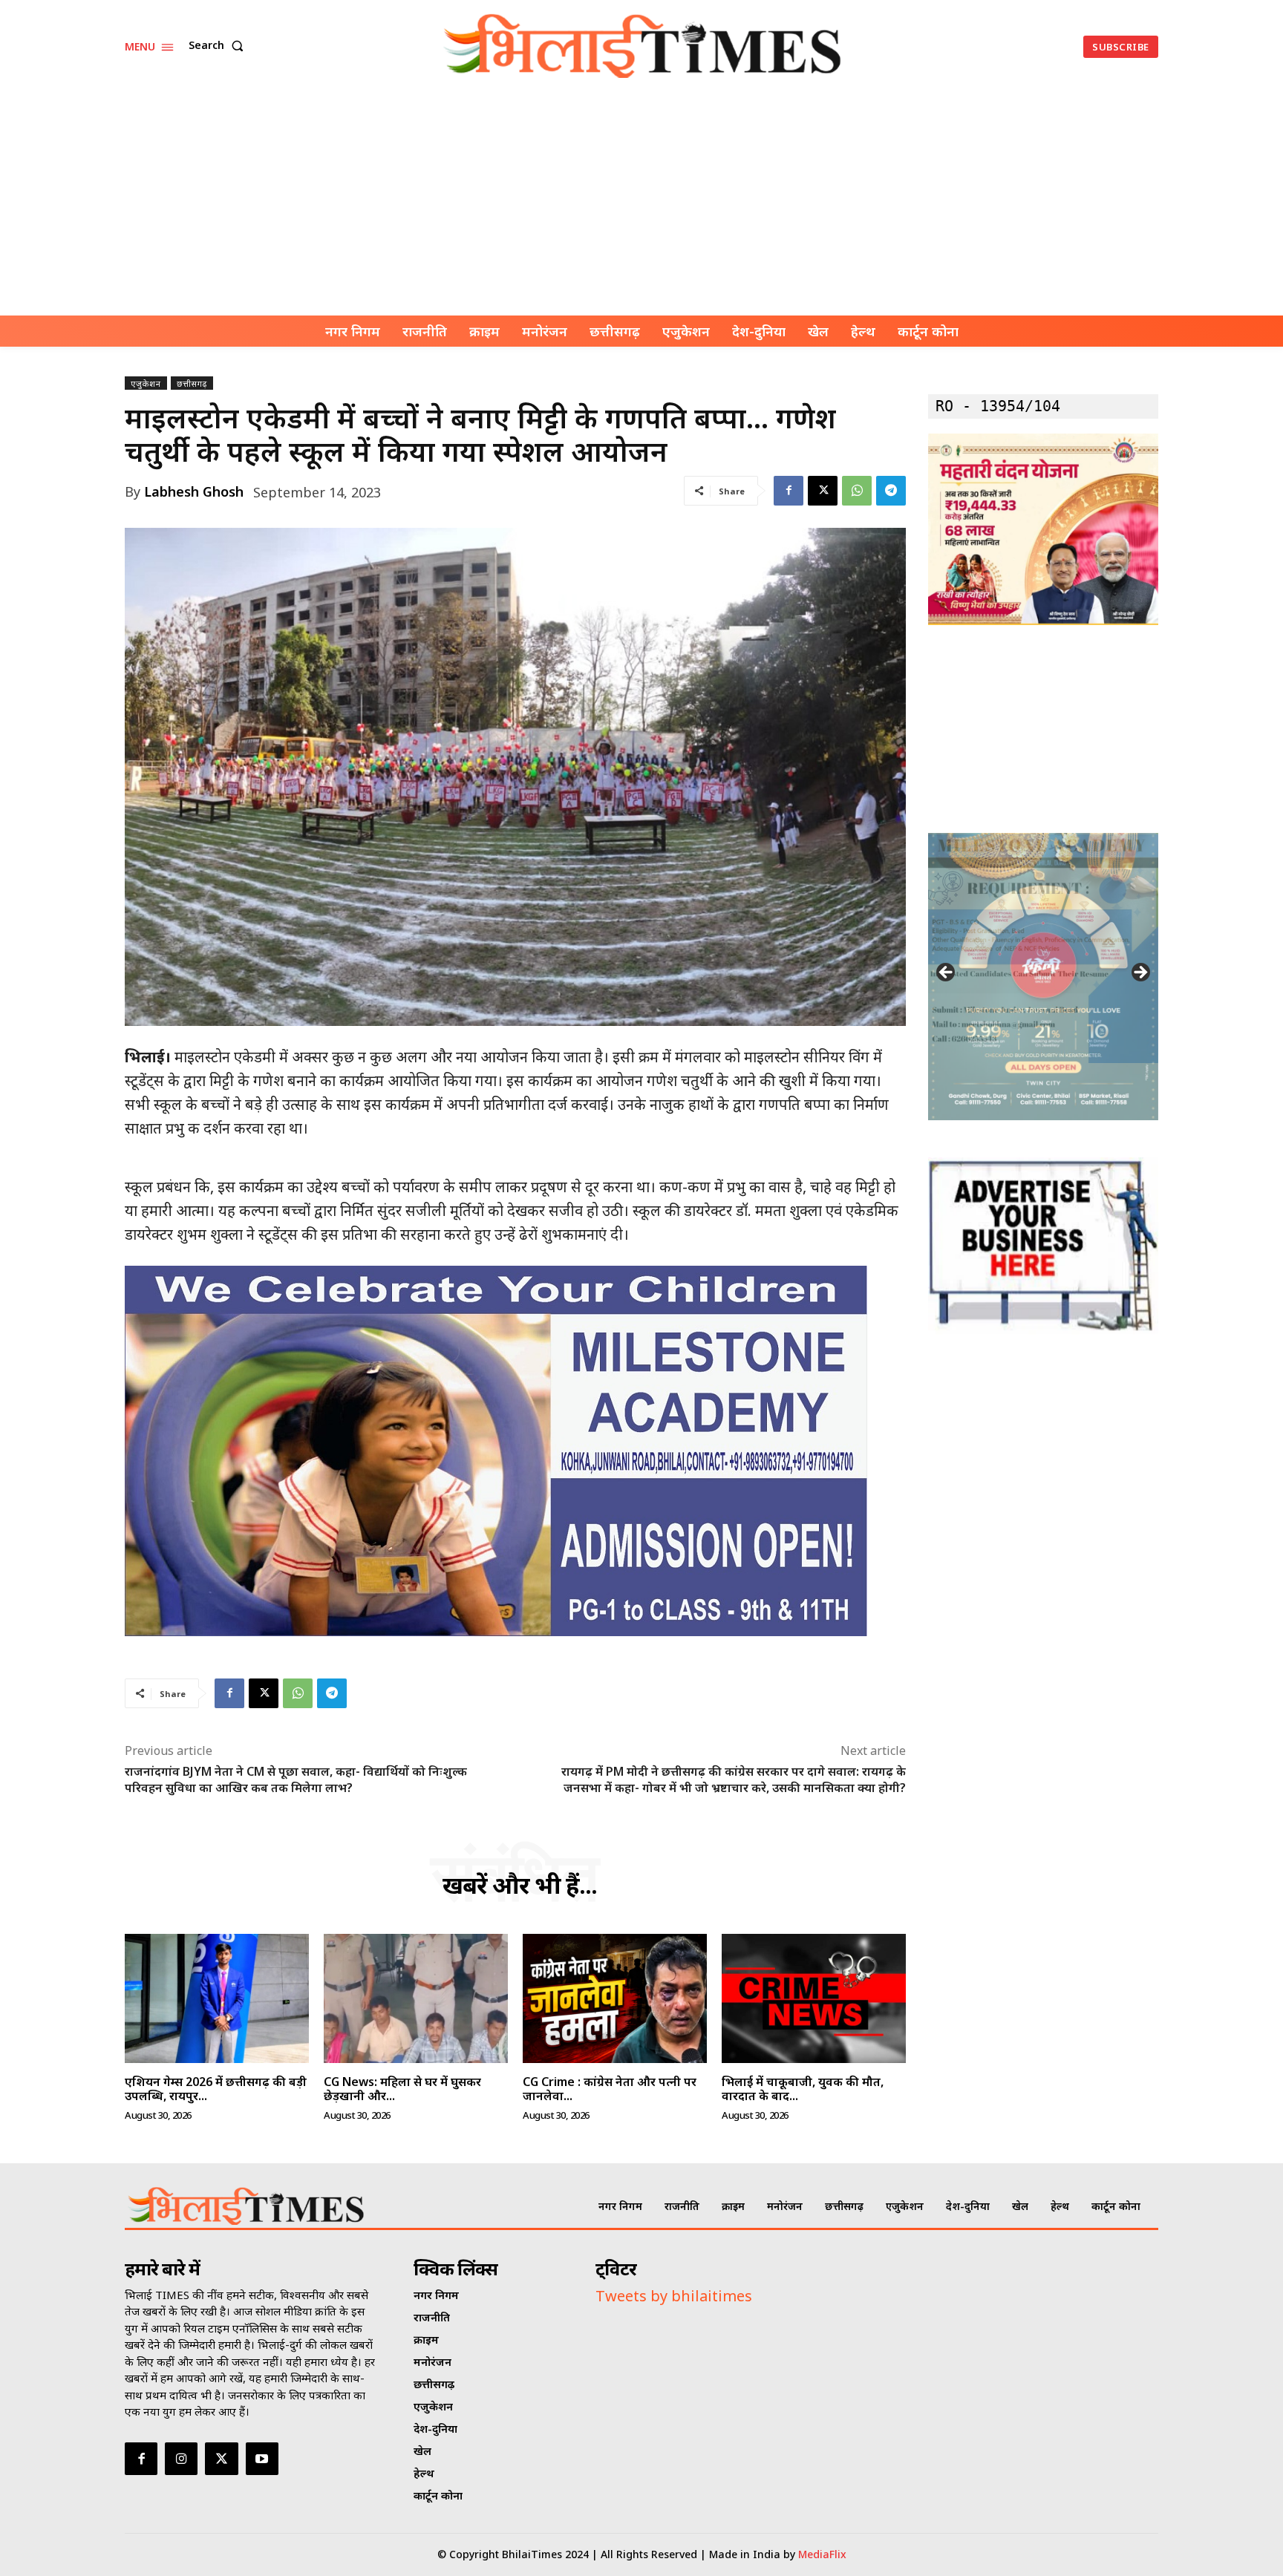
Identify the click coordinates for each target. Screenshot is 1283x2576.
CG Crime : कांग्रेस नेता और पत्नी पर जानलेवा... (610, 2089)
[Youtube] (262, 2459)
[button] (219, 45)
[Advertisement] (641, 204)
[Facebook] (789, 491)
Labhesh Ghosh (194, 491)
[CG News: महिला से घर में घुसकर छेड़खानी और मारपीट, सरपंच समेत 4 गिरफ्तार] (416, 1998)
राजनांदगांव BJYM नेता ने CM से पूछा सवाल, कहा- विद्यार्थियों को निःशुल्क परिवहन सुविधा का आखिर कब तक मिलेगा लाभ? (296, 1779)
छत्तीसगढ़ (192, 383)
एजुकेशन (146, 383)
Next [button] (1140, 973)
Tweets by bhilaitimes (674, 2296)
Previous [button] (947, 973)
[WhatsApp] (857, 491)
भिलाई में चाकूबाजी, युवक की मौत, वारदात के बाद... (803, 2089)
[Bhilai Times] (644, 46)
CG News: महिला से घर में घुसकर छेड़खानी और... (402, 2089)
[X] (823, 491)
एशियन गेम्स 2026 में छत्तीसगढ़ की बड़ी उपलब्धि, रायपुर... (216, 2089)
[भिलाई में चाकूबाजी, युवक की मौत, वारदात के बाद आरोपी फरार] (814, 1998)
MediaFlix (822, 2554)
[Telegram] (891, 491)
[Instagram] (181, 2459)
